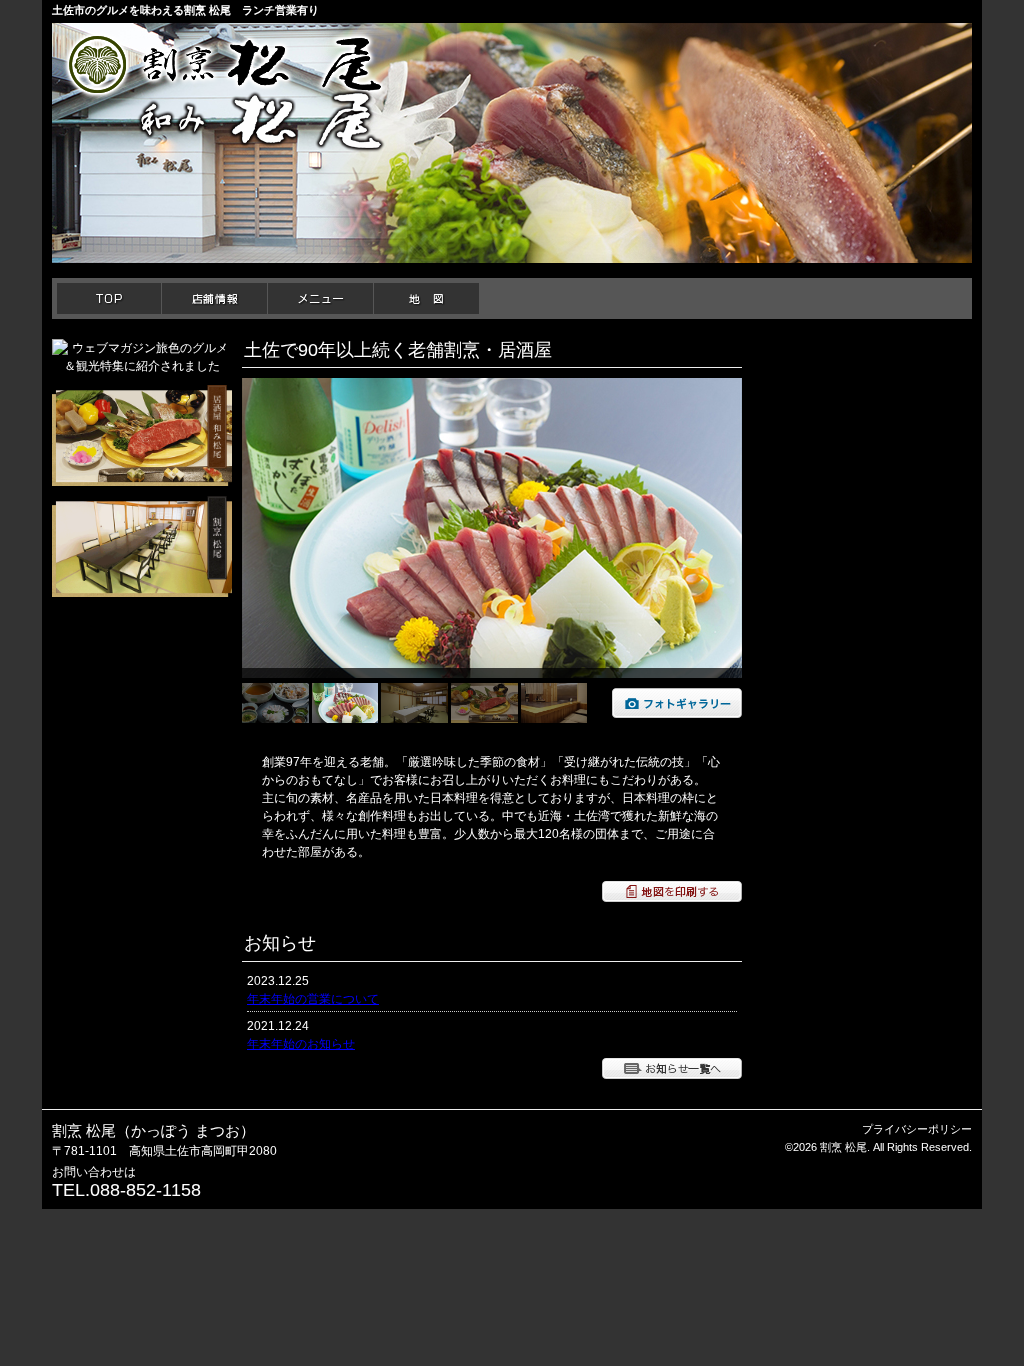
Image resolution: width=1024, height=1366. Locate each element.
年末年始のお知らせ (301, 1044)
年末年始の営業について (313, 999)
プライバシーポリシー (917, 1129)
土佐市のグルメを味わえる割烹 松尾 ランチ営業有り (185, 10)
